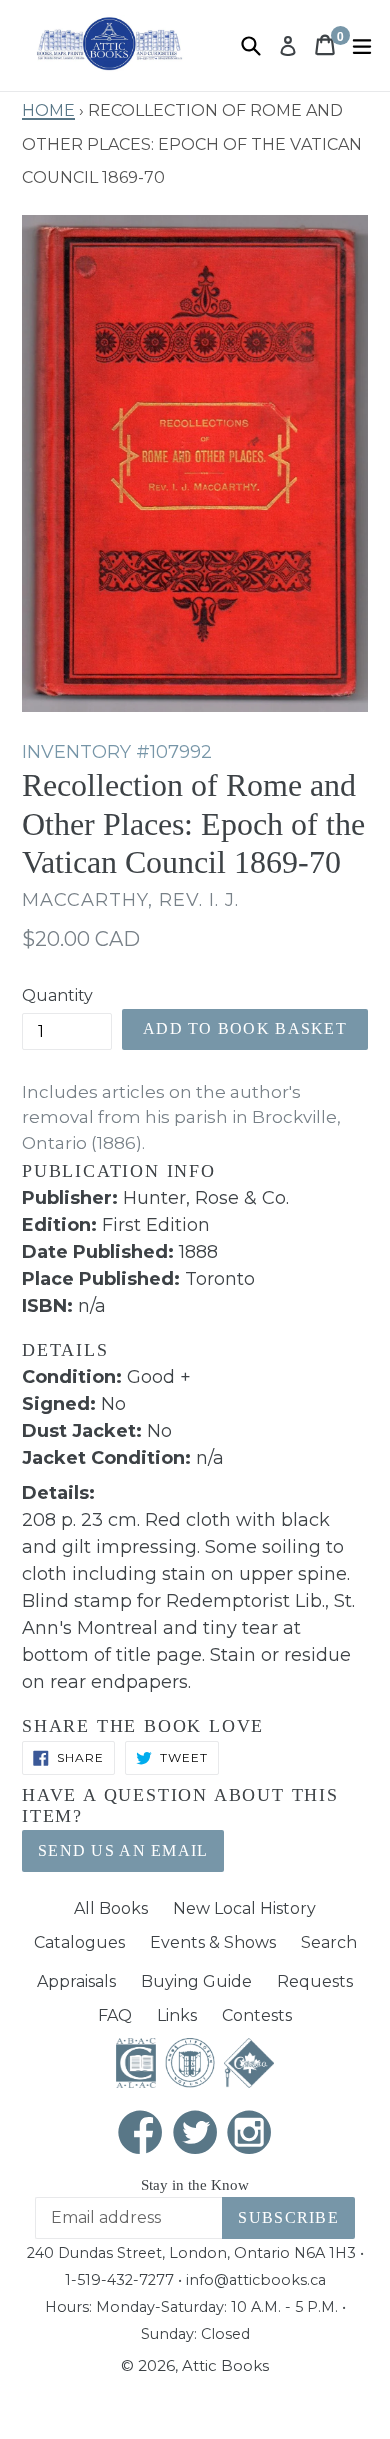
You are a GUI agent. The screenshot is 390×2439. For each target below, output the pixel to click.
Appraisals (76, 1981)
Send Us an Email (123, 1850)
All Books (111, 1908)
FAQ (115, 2015)
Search (329, 1942)
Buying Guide (196, 1981)
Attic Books (225, 2365)
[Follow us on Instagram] (250, 2133)
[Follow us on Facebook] (141, 2133)
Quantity (57, 995)
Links (177, 2015)
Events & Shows (213, 1942)
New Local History (244, 1908)
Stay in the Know (195, 2185)
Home (48, 108)
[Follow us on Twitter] (195, 2133)
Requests (315, 1981)
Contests (257, 2015)
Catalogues (79, 1942)
